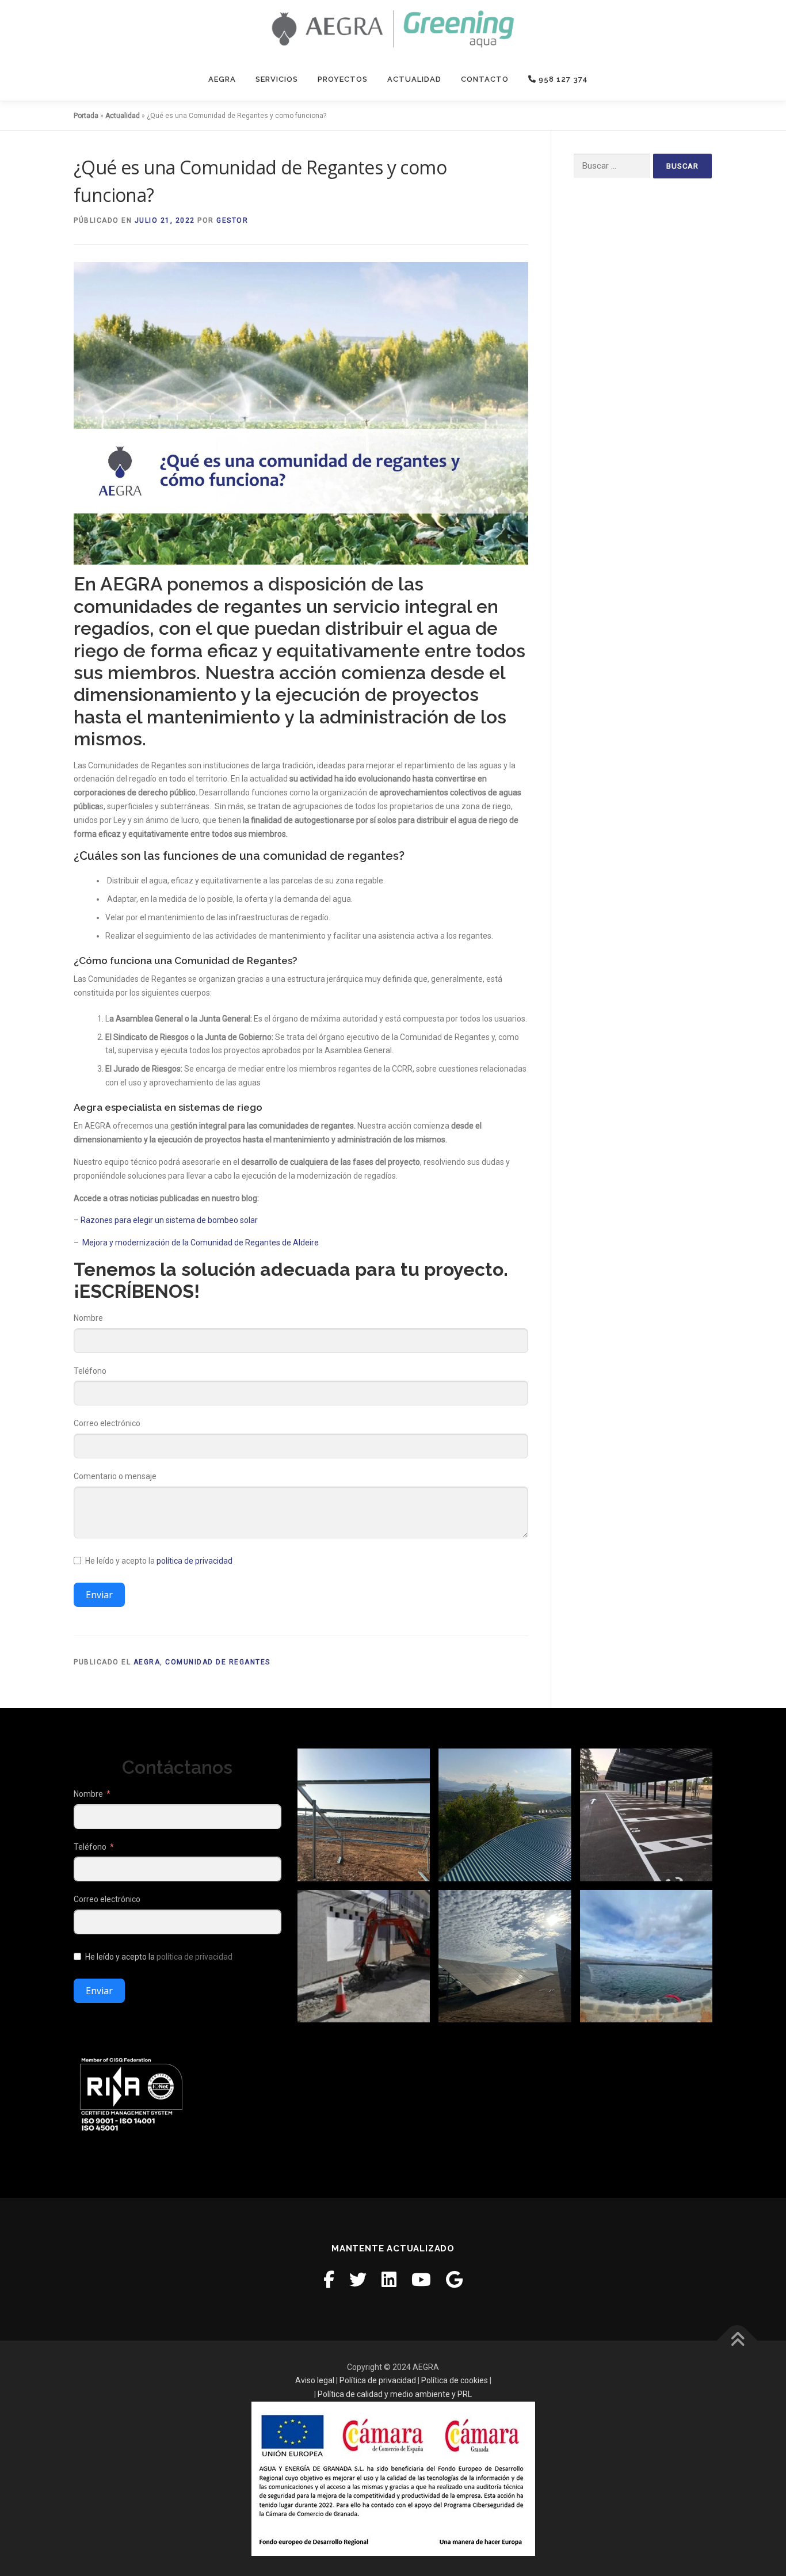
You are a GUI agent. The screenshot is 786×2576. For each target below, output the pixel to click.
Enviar (99, 1595)
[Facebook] (329, 2280)
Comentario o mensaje (115, 1476)
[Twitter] (358, 2280)
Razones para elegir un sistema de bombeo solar (169, 1220)
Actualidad (414, 79)
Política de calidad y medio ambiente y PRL (395, 2394)
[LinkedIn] (389, 2280)
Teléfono (90, 1371)
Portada (86, 116)
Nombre (88, 1318)
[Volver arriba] (737, 2340)
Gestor (232, 220)
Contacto (485, 79)
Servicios (277, 79)
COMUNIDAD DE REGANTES (218, 1662)
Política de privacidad (378, 2380)
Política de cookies (455, 2380)
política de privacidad (194, 1561)
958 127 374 (562, 79)
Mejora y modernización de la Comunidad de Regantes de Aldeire (201, 1243)
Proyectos (343, 79)
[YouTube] (421, 2280)
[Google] (454, 2280)
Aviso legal (315, 2380)
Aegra (222, 79)
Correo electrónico (107, 1423)
